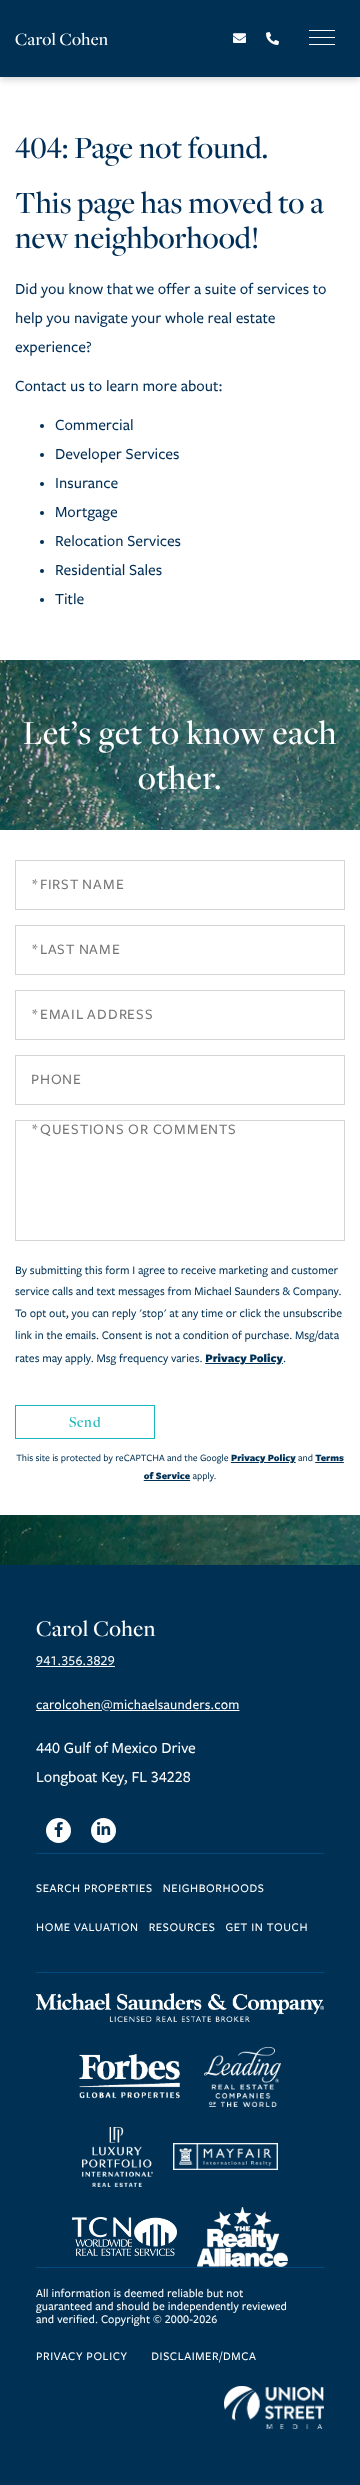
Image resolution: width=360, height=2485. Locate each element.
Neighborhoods (214, 1889)
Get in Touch (266, 1928)
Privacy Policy (244, 1358)
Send (85, 1421)
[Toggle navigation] (322, 37)
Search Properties (94, 1889)
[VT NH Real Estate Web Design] (274, 2408)
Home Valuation (87, 1928)
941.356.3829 (75, 1661)
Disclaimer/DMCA (203, 2357)
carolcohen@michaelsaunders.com (137, 1705)
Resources (182, 1928)
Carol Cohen (61, 38)
